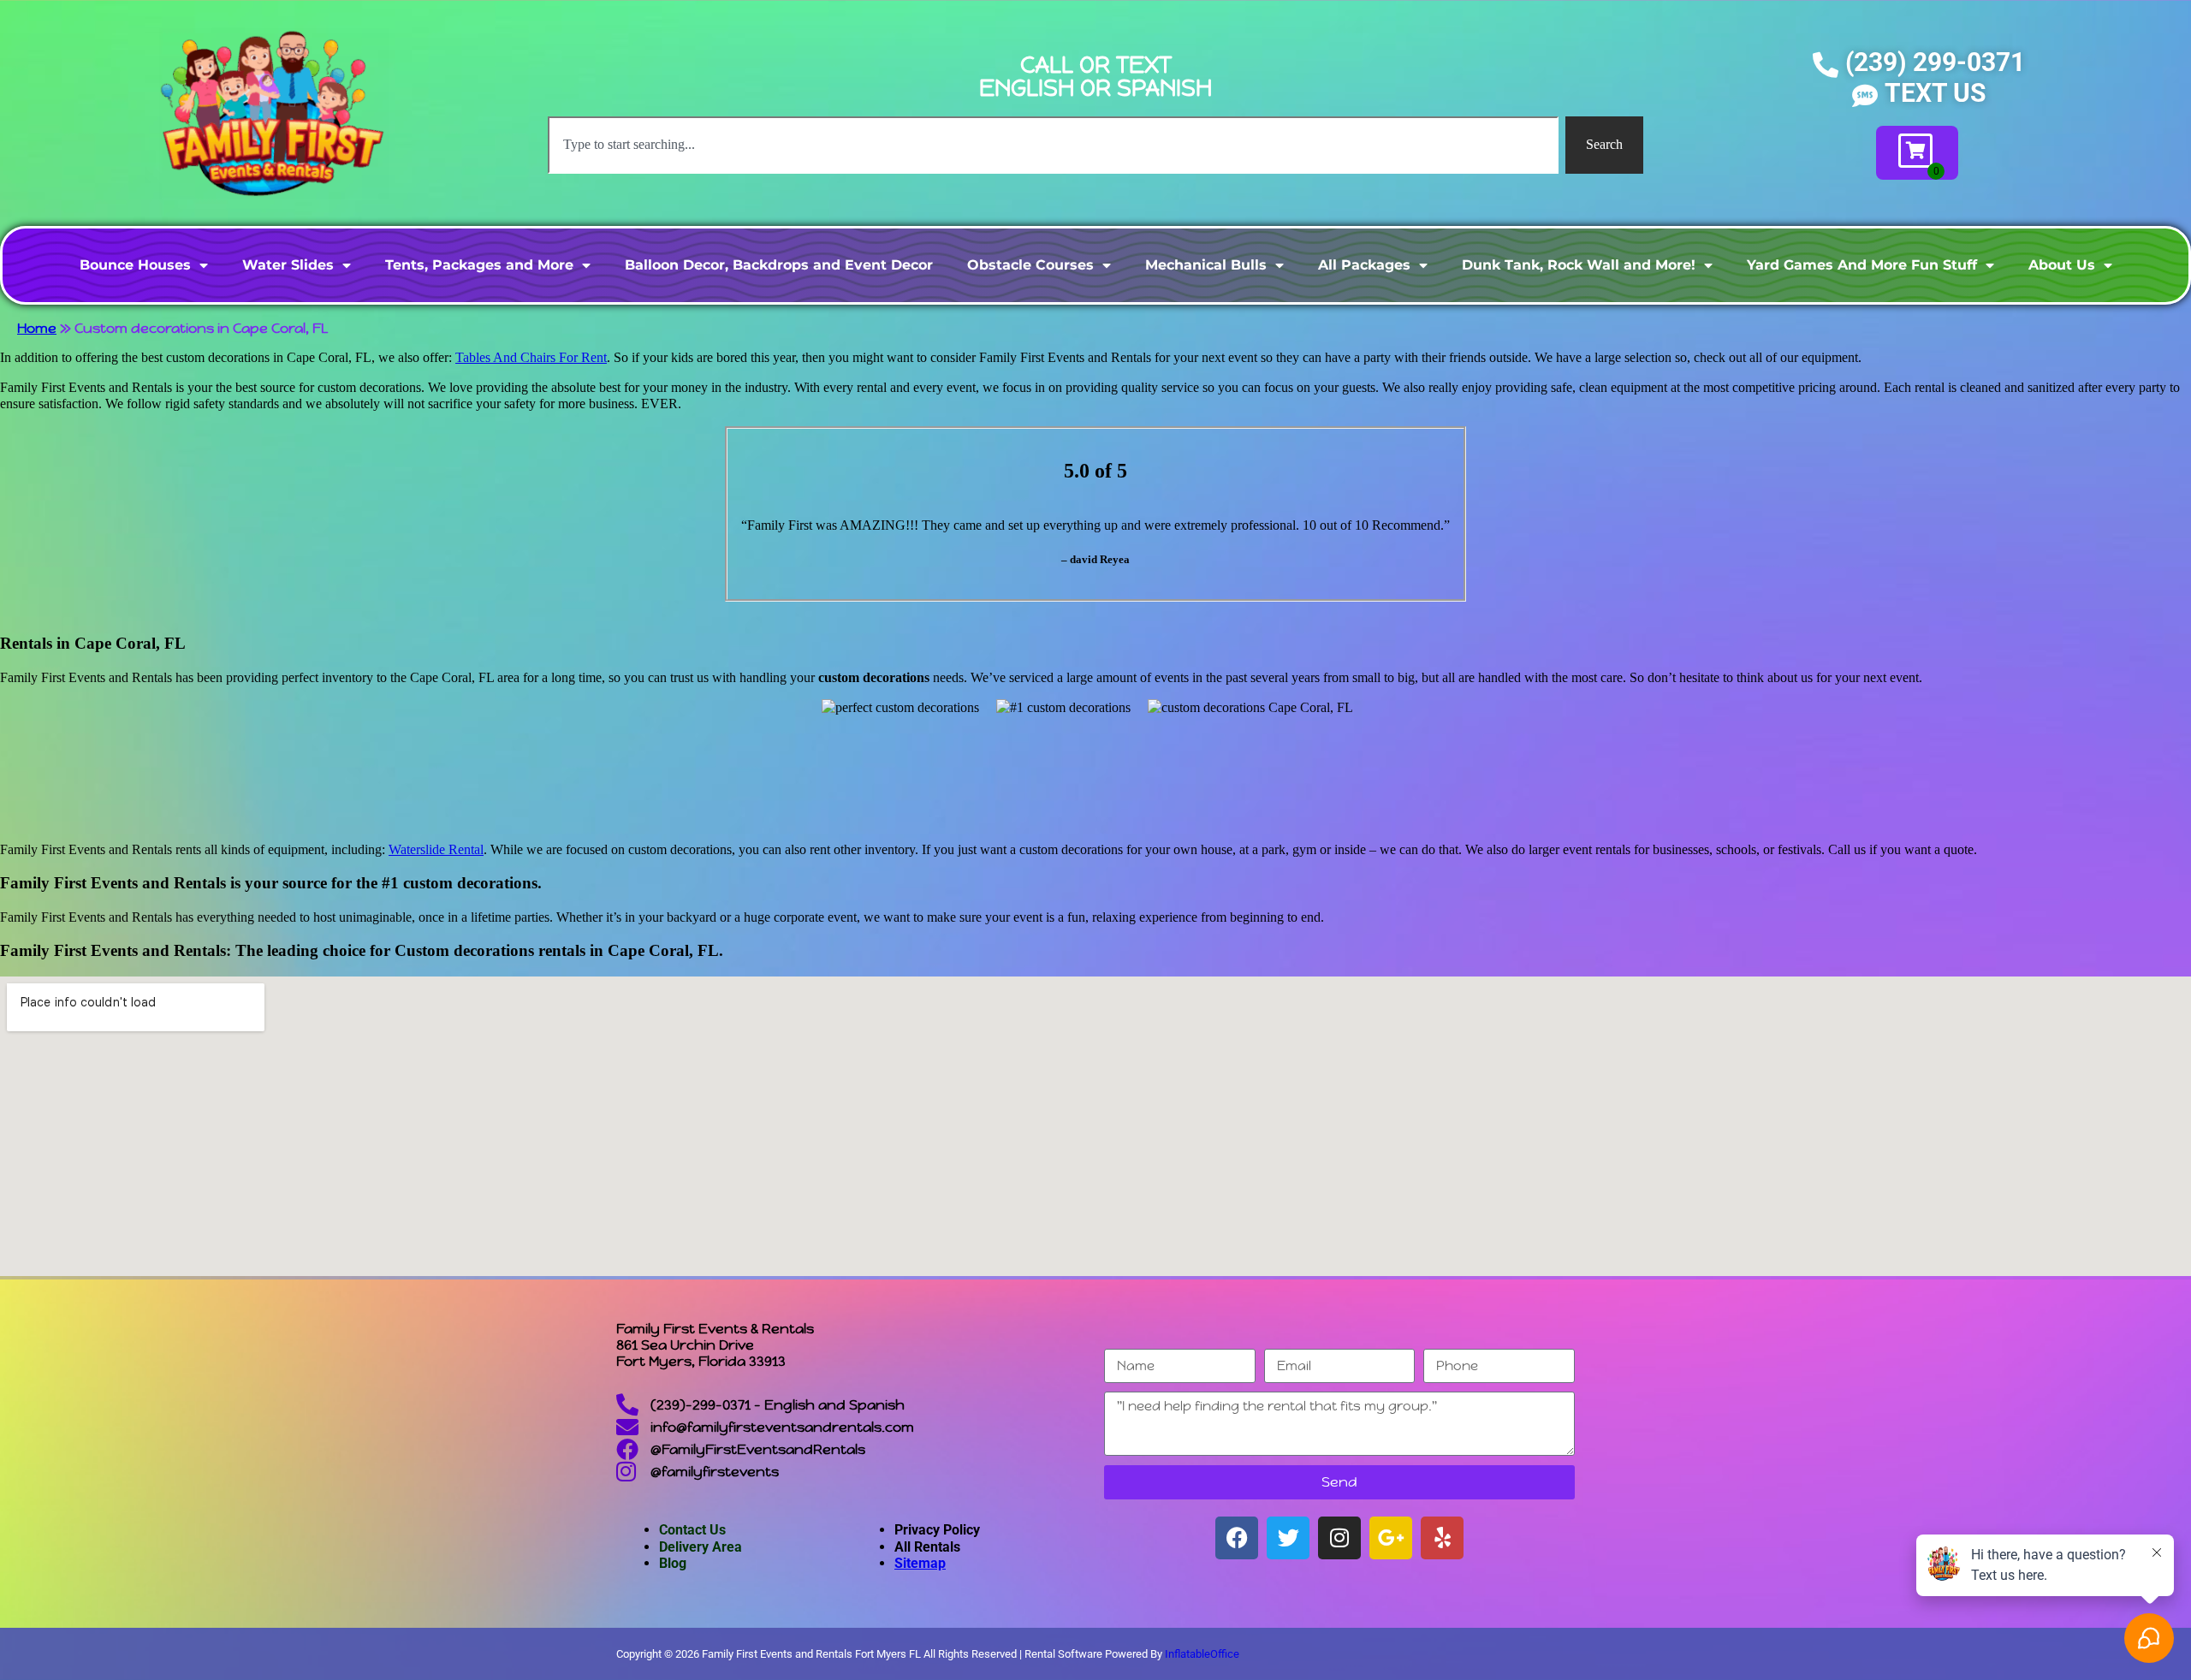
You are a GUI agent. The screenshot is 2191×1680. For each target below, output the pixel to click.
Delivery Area (701, 1547)
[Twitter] (1288, 1538)
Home (37, 328)
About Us (2062, 265)
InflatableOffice (1202, 1654)
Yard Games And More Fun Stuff (1862, 265)
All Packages (1364, 265)
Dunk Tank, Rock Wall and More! (1579, 265)
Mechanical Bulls (1206, 265)
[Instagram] (1339, 1538)
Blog (673, 1563)
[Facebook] (1237, 1538)
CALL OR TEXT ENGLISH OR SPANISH (1095, 76)
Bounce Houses (135, 265)
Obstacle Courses (1030, 265)
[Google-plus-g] (1391, 1538)
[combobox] (1053, 145)
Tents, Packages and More (479, 265)
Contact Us (692, 1530)
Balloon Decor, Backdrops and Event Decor (779, 265)
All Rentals (927, 1547)
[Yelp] (1442, 1538)
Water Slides (288, 265)
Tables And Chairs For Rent (531, 357)
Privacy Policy (937, 1530)
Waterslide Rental (436, 849)
